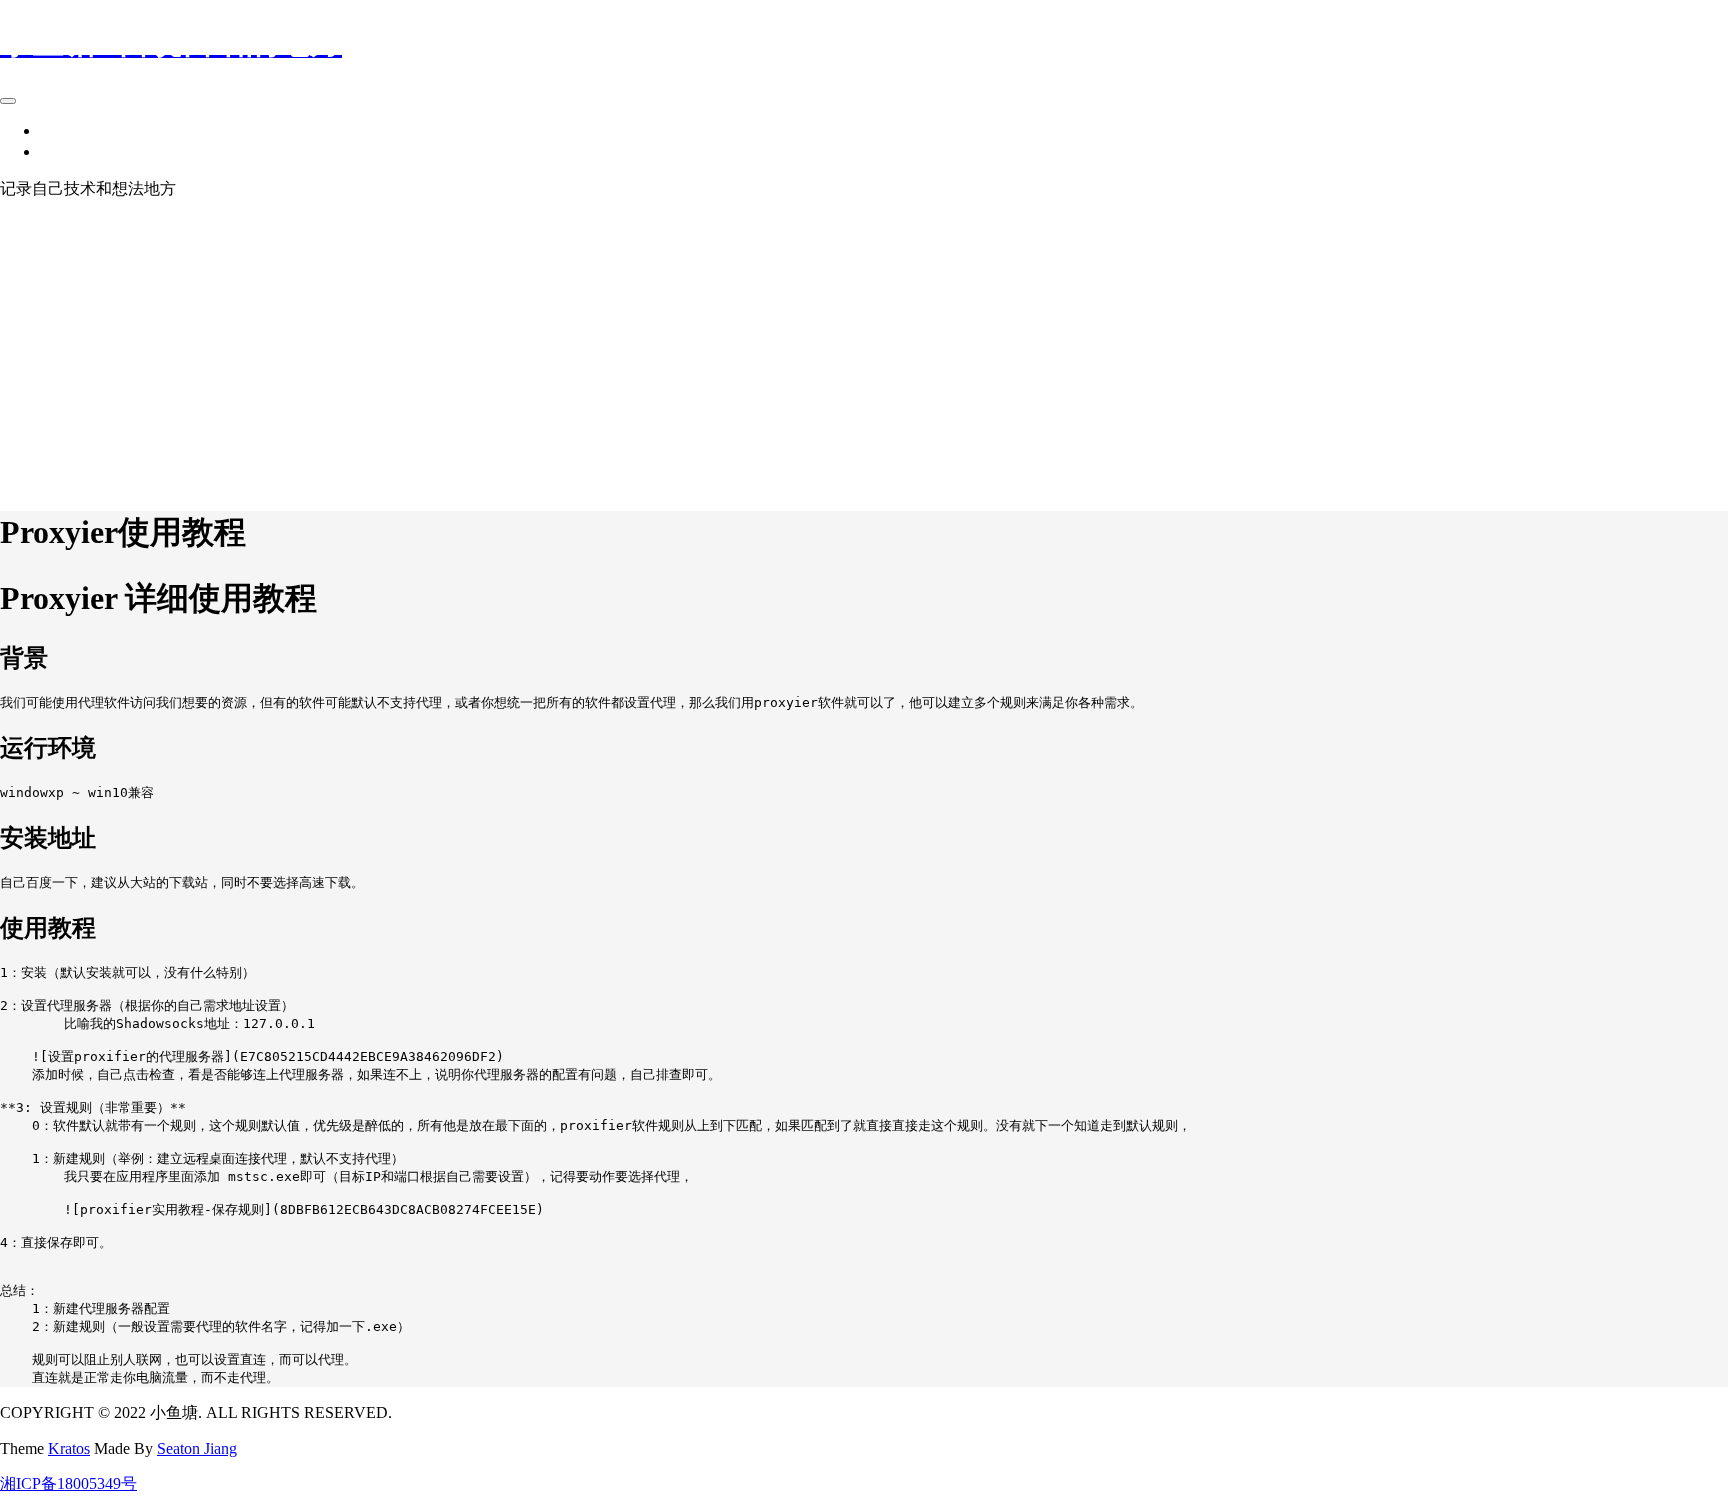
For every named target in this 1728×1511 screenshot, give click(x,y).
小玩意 (64, 130)
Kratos (69, 1448)
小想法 (64, 151)
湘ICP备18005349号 (68, 1483)
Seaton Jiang (197, 1448)
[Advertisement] (864, 350)
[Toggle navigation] (8, 101)
